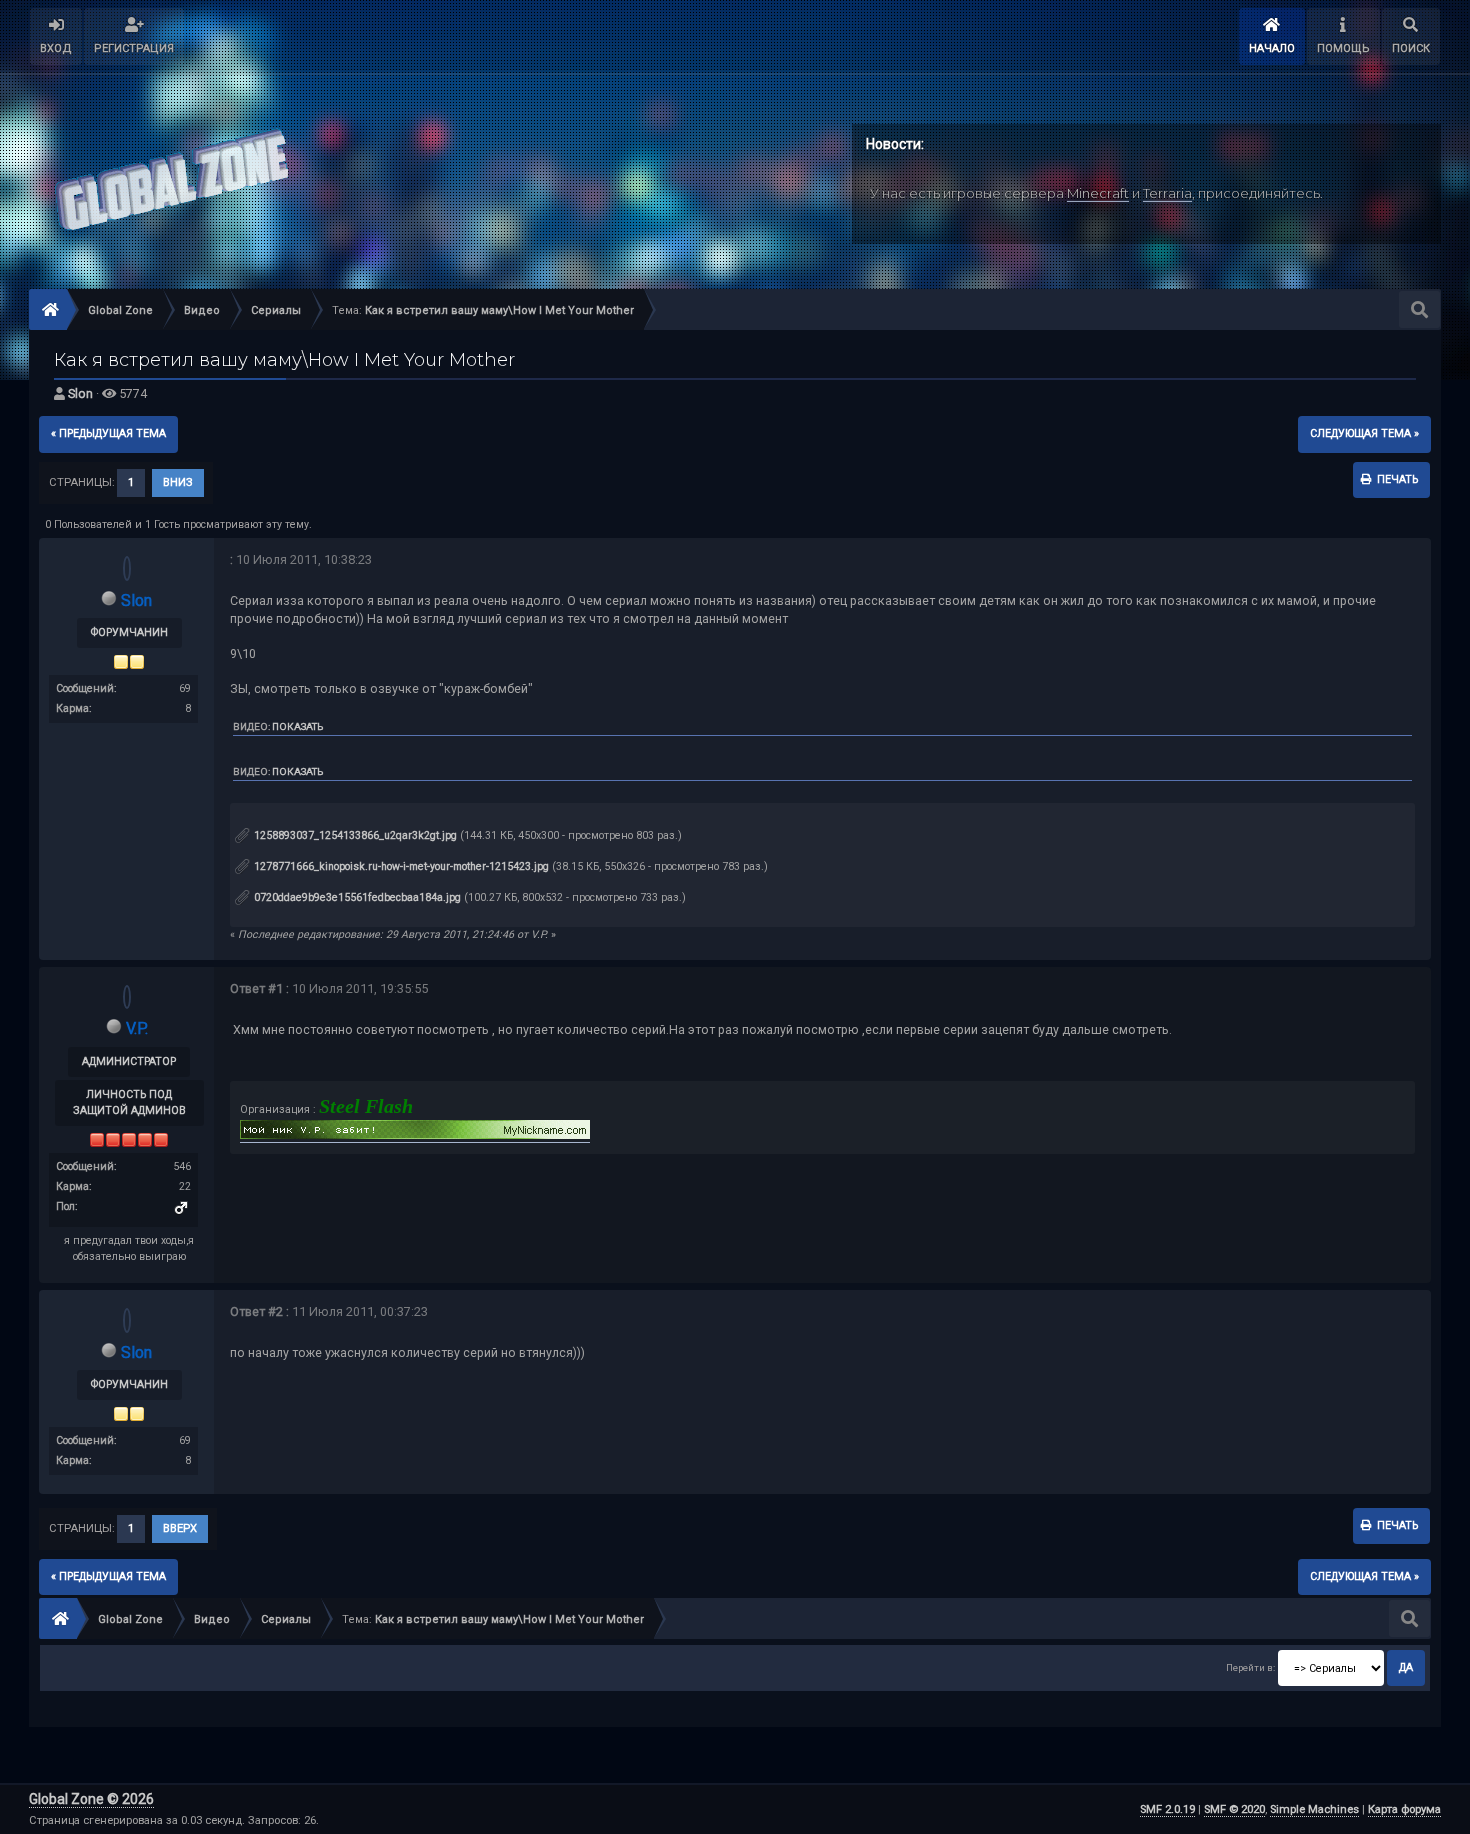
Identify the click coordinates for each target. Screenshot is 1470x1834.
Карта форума (1404, 1809)
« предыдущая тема (108, 433)
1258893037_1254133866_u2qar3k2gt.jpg (354, 835)
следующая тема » (1364, 433)
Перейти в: (1250, 1667)
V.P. (137, 1028)
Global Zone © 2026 (91, 1799)
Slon (80, 393)
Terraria (1167, 193)
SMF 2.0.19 (1167, 1809)
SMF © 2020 (1234, 1809)
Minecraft (1098, 193)
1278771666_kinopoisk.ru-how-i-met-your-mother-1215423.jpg (400, 866)
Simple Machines (1314, 1809)
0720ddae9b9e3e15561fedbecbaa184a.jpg (356, 897)
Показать (297, 726)
